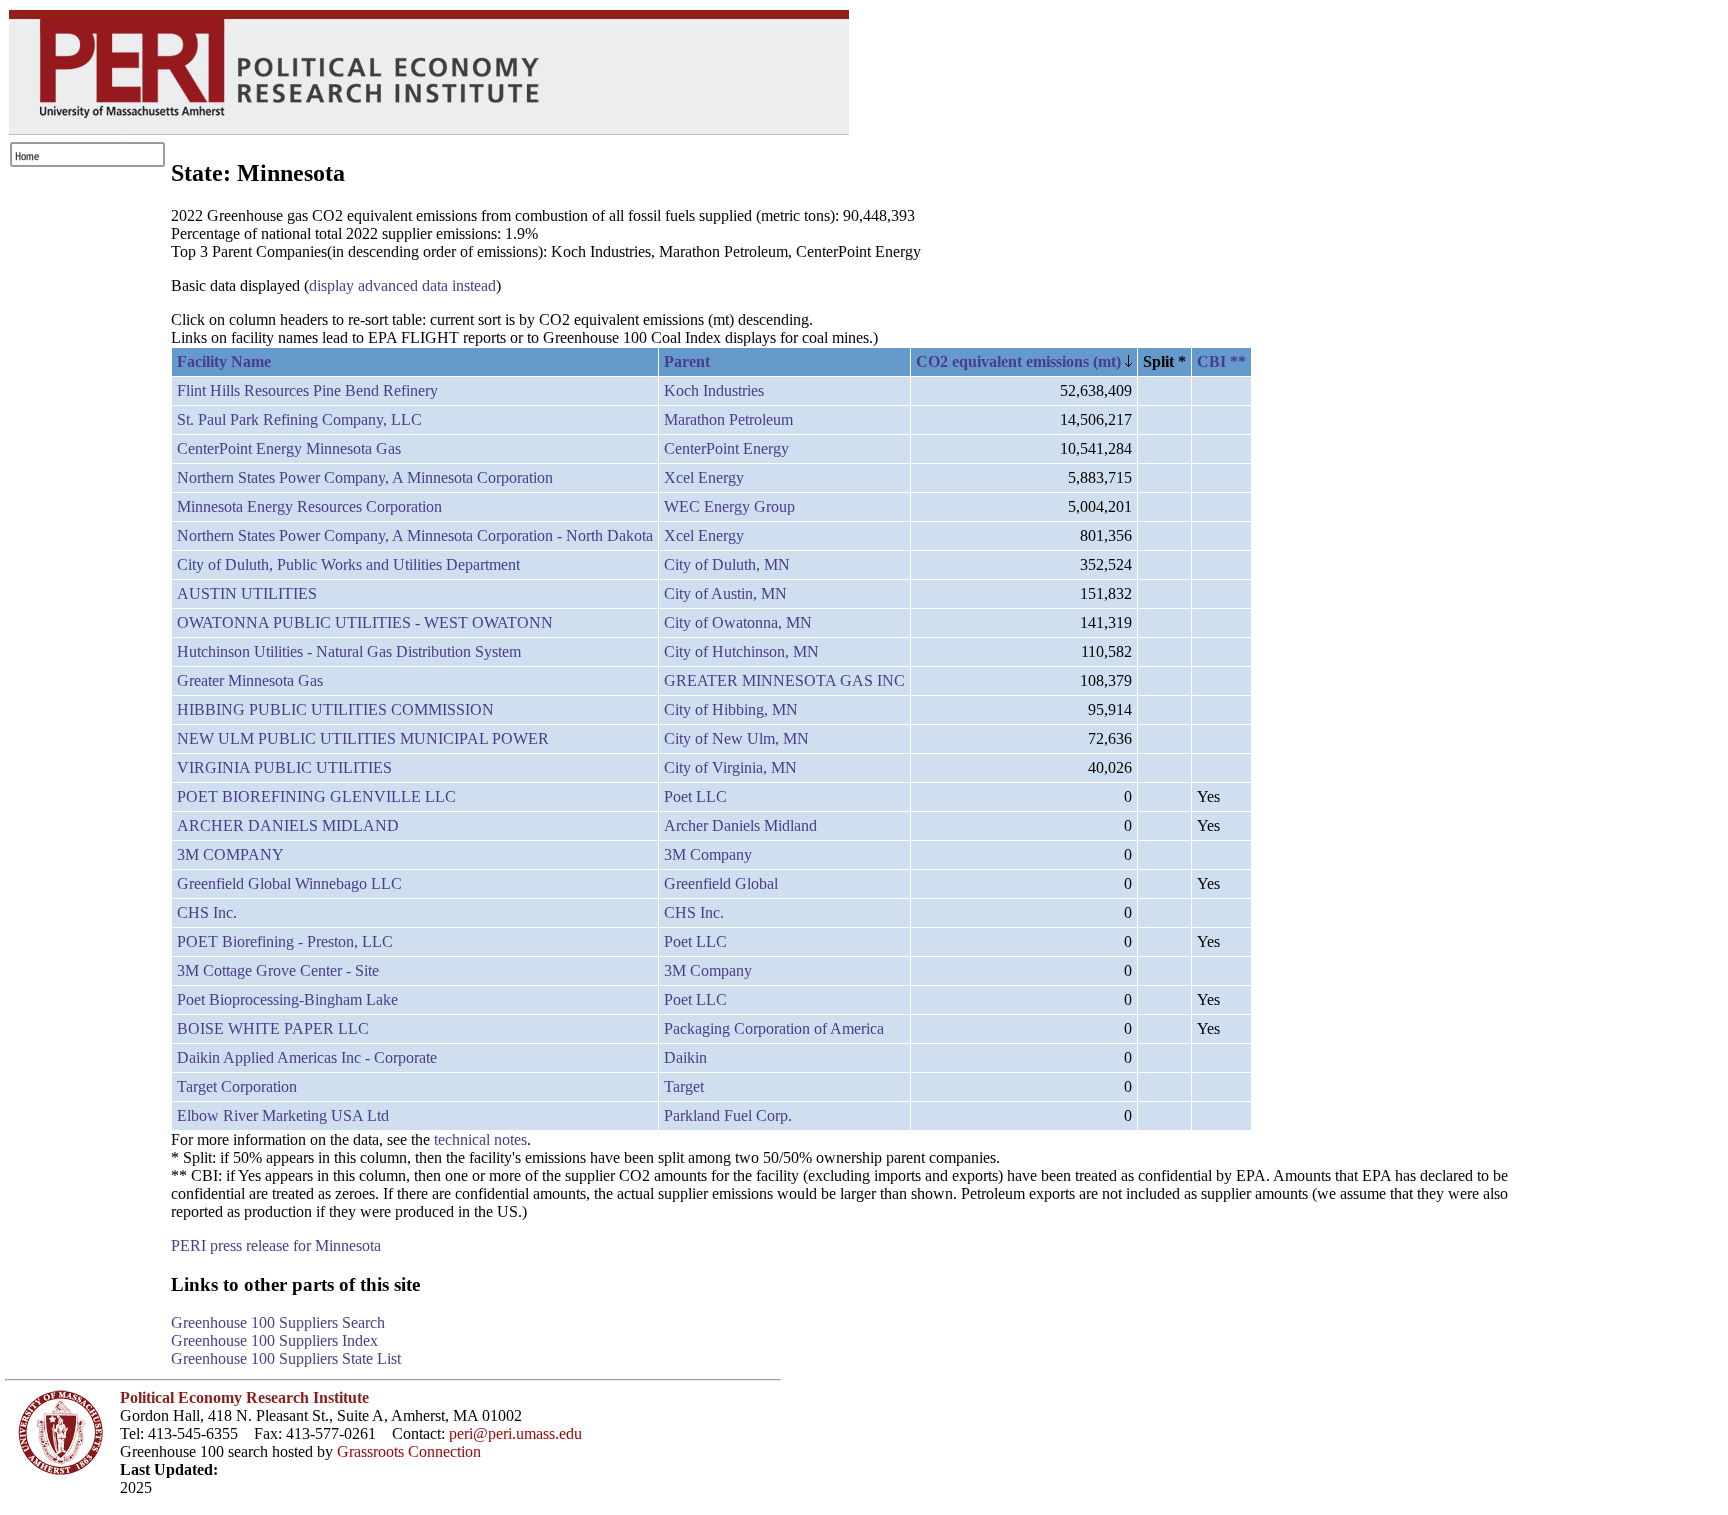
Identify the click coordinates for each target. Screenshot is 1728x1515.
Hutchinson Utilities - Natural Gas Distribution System (349, 651)
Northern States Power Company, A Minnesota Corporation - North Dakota (415, 535)
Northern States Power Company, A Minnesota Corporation (365, 477)
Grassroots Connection (409, 1451)
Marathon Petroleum (728, 419)
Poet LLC (695, 796)
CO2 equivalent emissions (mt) (1020, 361)
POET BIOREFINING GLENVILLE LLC (316, 796)
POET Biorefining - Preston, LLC (285, 941)
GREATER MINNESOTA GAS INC (784, 680)
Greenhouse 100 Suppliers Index (274, 1340)
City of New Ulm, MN (736, 738)
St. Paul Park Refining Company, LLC (299, 419)
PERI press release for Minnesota (276, 1245)
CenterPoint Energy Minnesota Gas (289, 448)
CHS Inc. (207, 912)
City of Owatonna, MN (738, 622)
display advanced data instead (402, 285)
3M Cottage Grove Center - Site (278, 970)
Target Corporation (237, 1086)
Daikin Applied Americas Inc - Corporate (307, 1057)
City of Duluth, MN (727, 564)
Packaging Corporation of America (774, 1028)
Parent (687, 361)
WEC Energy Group (729, 506)
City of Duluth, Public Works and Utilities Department (348, 564)
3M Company (708, 854)
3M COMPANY (230, 854)
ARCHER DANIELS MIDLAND (288, 825)
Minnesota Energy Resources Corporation (309, 506)
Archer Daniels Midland (740, 825)
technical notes (480, 1139)
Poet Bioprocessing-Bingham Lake (287, 999)
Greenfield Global (721, 883)
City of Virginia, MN (730, 767)
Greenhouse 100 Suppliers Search (278, 1322)
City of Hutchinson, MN (741, 651)
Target (684, 1086)
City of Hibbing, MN (731, 709)
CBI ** (1221, 361)
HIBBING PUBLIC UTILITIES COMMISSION (335, 709)
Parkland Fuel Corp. (728, 1115)
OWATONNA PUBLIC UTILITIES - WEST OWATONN (365, 622)
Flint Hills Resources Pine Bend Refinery (307, 390)
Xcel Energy (704, 477)
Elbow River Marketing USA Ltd (283, 1115)
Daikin (685, 1057)
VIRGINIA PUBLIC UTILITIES (284, 767)
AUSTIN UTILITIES (247, 593)
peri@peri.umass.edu (515, 1433)
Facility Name (224, 361)
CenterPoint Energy (726, 448)
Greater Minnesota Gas (250, 680)
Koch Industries (714, 390)
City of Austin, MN (725, 593)
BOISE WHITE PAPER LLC (273, 1028)
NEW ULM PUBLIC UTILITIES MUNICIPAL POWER (363, 738)
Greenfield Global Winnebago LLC (289, 883)
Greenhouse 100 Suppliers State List (286, 1358)
